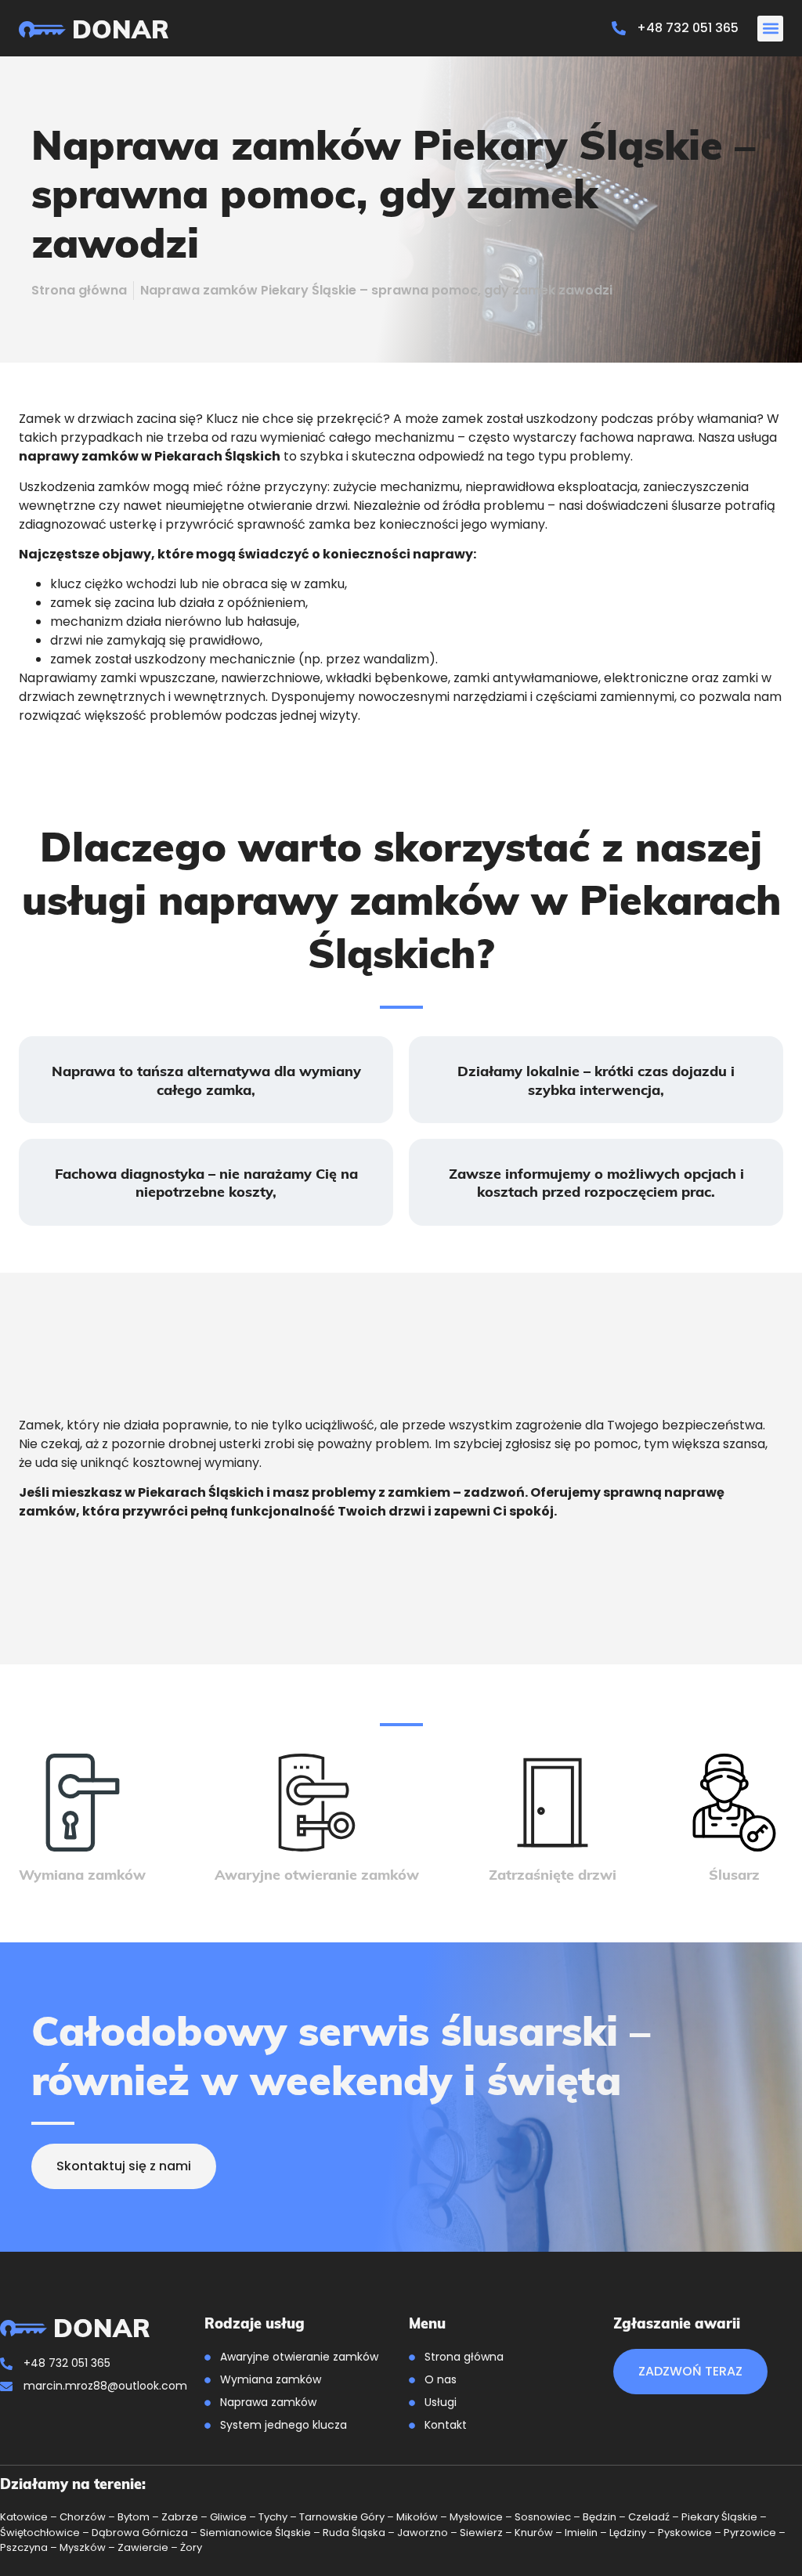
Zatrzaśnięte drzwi (553, 1874)
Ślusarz (734, 1874)
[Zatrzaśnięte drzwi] (553, 1803)
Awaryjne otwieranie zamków (317, 1874)
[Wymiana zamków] (83, 1803)
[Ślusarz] (734, 1803)
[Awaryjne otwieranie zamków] (317, 1803)
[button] (770, 29)
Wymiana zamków (82, 1874)
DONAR (121, 28)
